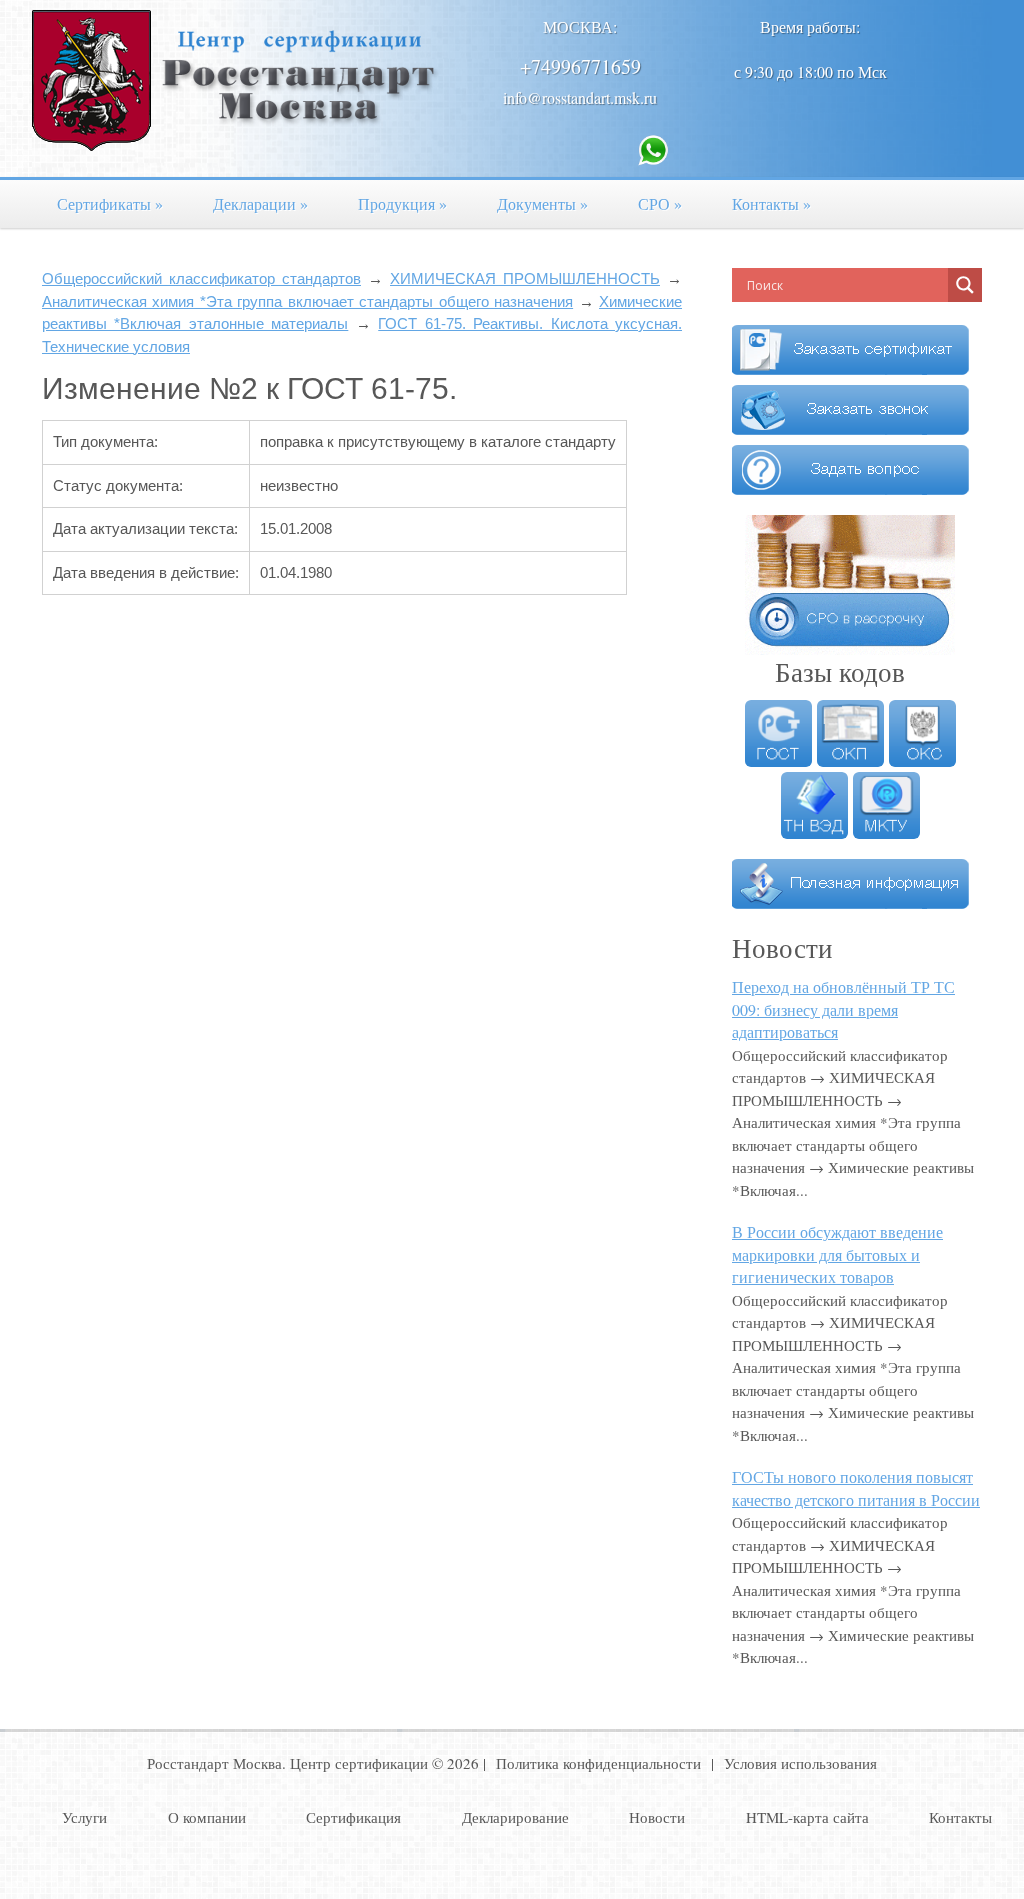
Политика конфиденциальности (598, 1763)
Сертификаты (110, 203)
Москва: (580, 26)
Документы (542, 203)
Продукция (402, 203)
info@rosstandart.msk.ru (580, 97)
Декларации (260, 203)
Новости (657, 1817)
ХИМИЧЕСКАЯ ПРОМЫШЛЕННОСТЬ (525, 278)
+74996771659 (580, 66)
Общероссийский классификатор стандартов (201, 278)
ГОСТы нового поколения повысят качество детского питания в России (856, 1488)
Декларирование (515, 1817)
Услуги (84, 1817)
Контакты (771, 203)
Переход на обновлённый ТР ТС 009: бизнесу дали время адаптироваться (843, 1009)
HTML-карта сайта (807, 1817)
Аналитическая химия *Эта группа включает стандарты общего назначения (307, 301)
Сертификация (353, 1817)
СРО (660, 203)
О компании (207, 1817)
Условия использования (800, 1763)
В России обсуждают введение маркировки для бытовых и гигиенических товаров (837, 1254)
